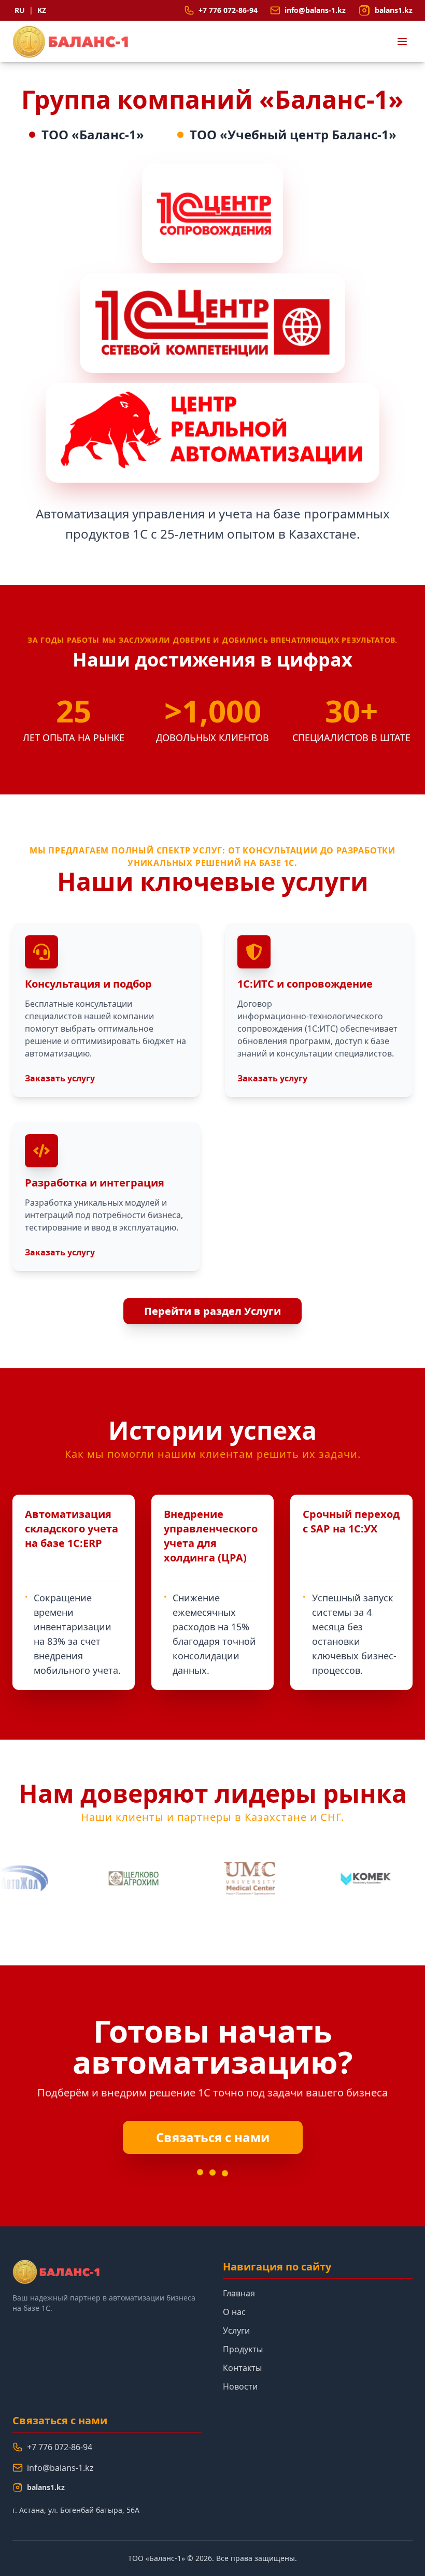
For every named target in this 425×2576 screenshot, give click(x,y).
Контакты (242, 2368)
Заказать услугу (60, 1078)
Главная (239, 2293)
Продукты (243, 2349)
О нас (234, 2312)
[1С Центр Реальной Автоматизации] (212, 433)
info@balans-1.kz (60, 2468)
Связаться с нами (213, 2137)
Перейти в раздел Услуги (212, 1311)
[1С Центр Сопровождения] (213, 213)
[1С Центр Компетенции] (212, 323)
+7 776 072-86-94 (60, 2447)
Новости (240, 2386)
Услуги (236, 2331)
